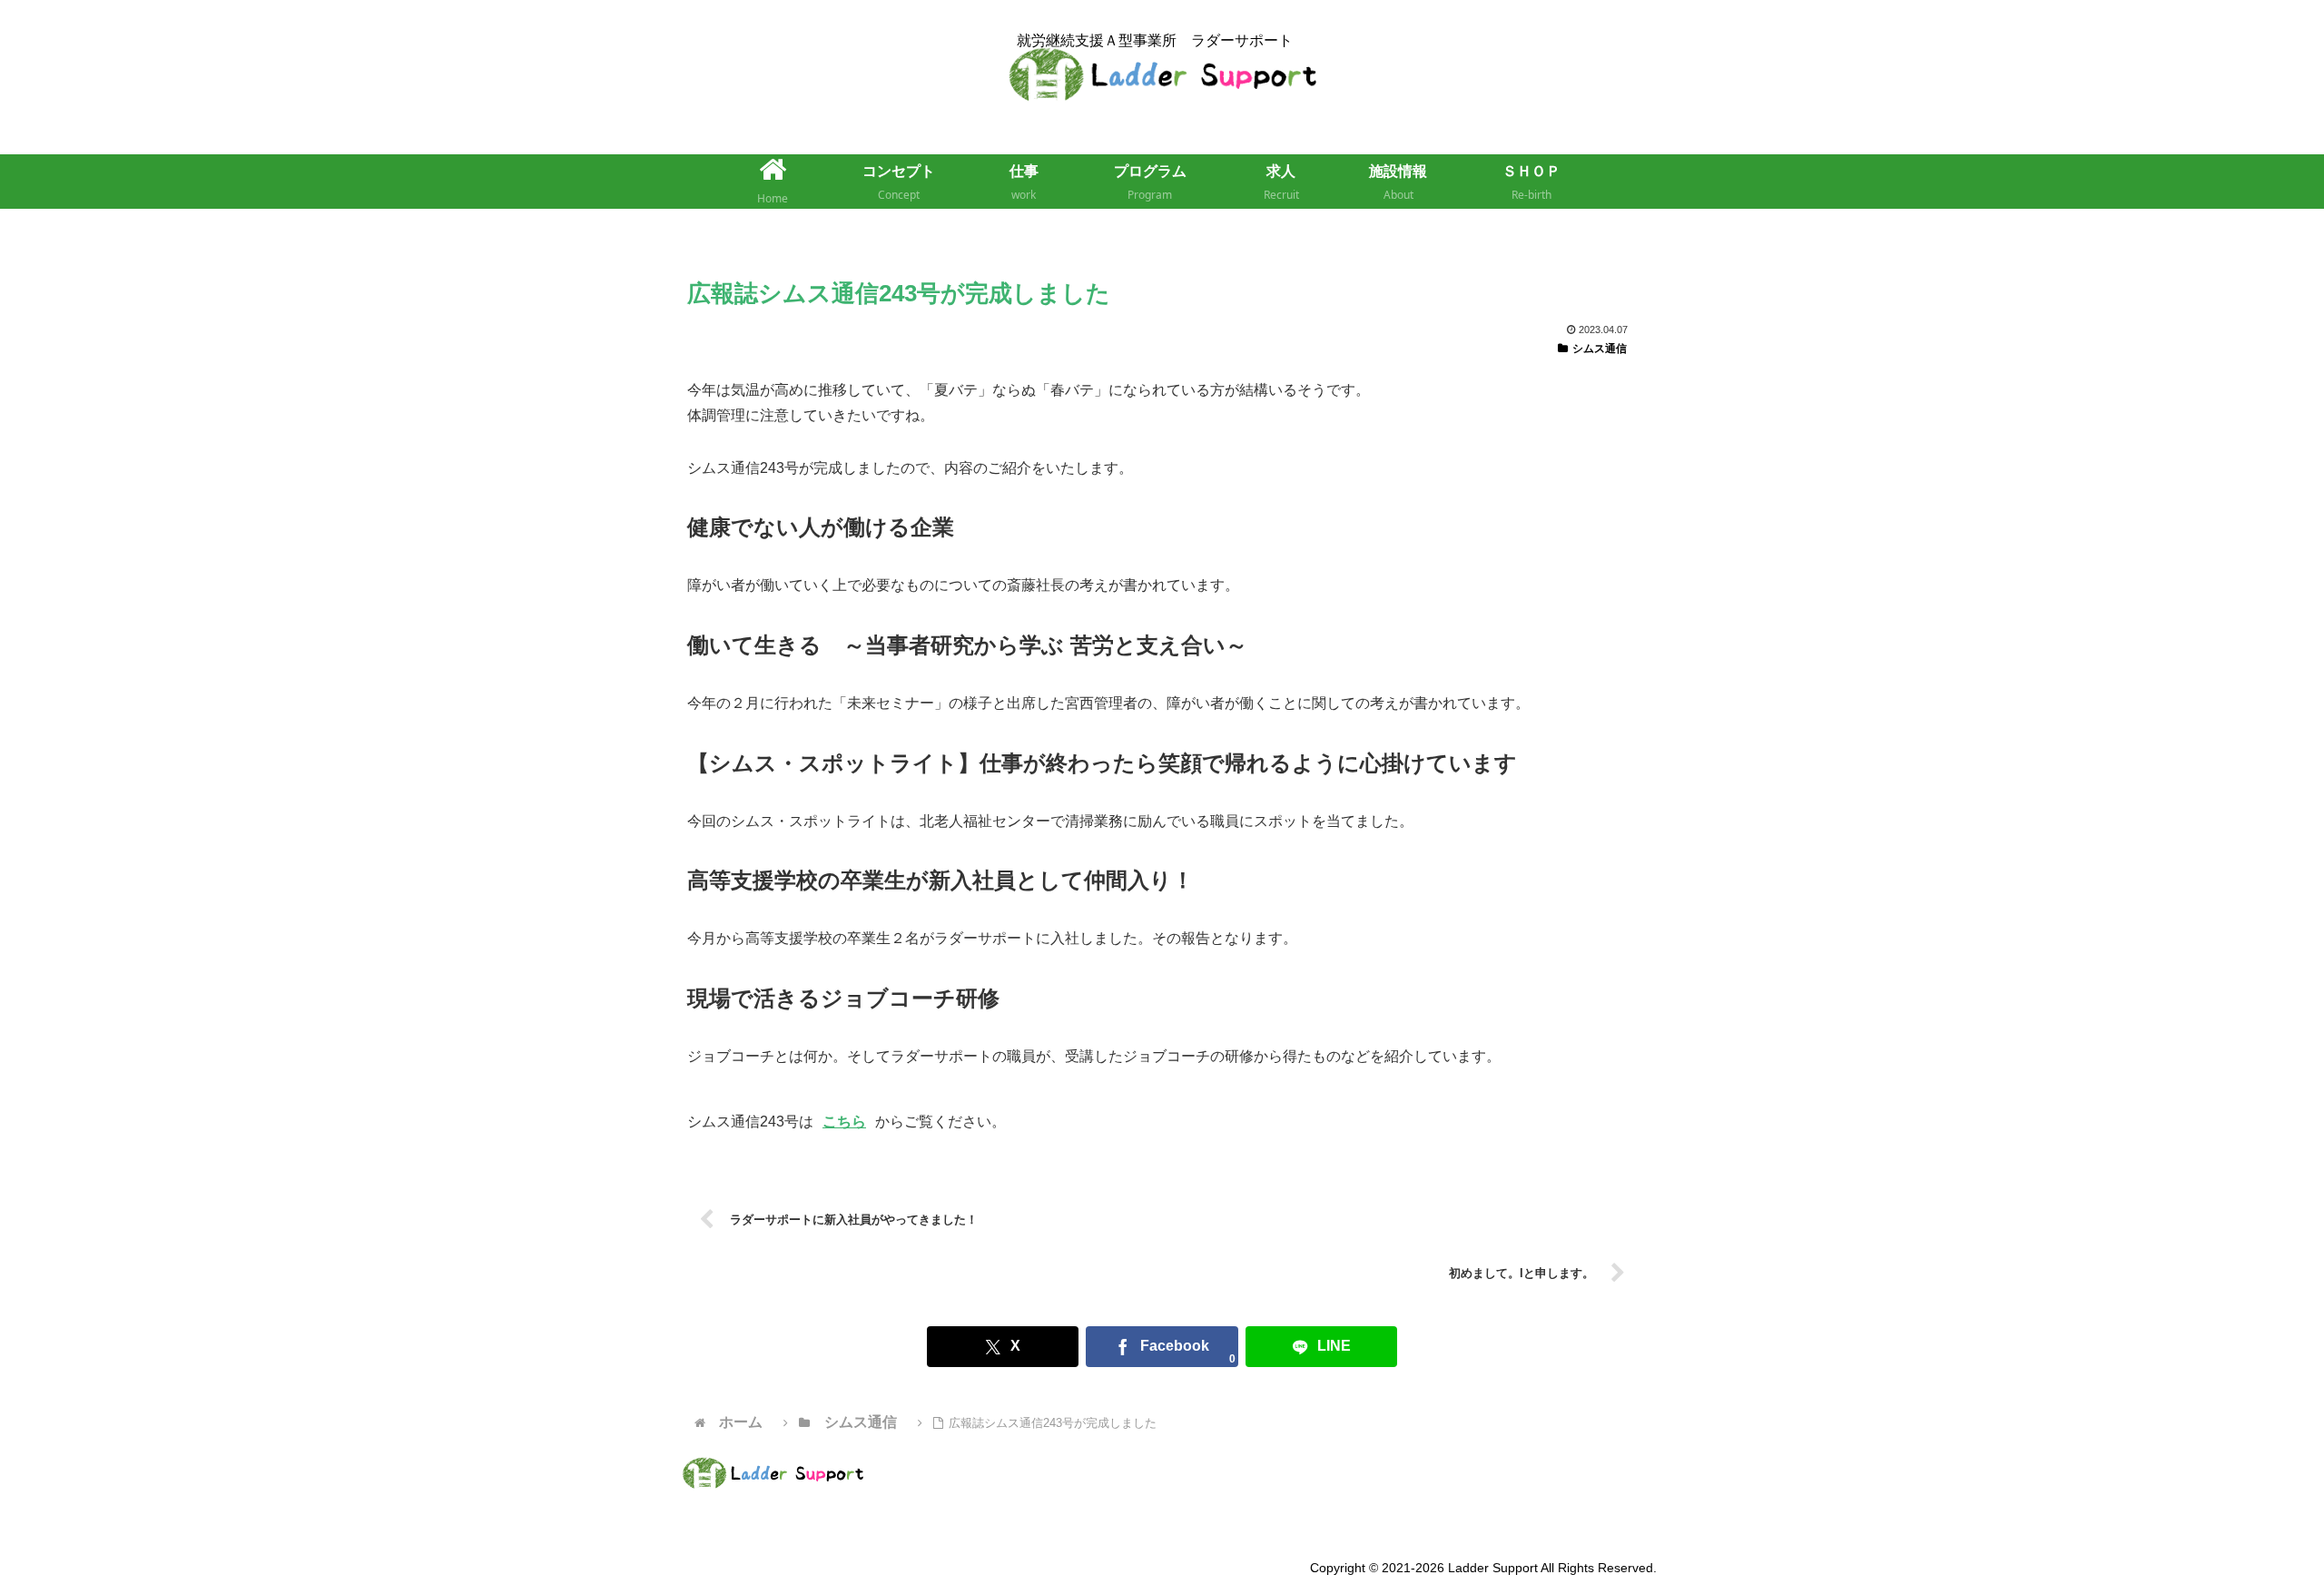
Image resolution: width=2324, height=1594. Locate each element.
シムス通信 (1600, 349)
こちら (844, 1122)
